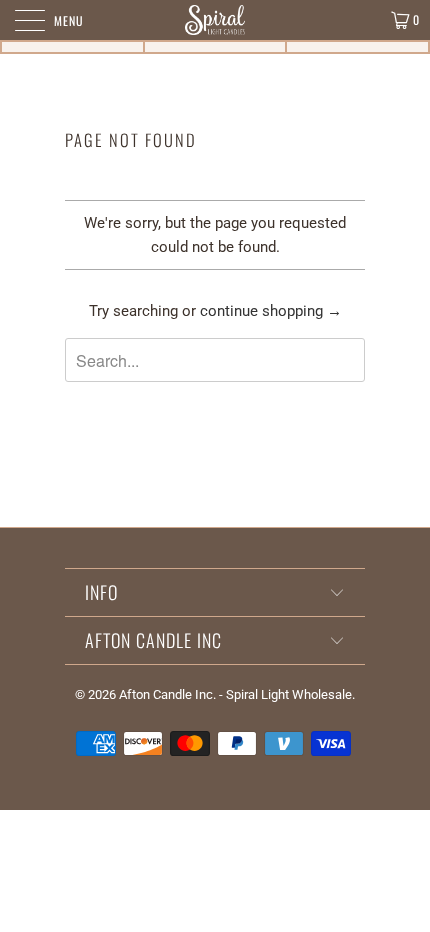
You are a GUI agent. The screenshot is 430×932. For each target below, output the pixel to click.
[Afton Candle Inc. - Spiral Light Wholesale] (215, 20)
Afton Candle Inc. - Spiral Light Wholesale (235, 694)
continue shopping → (271, 311)
